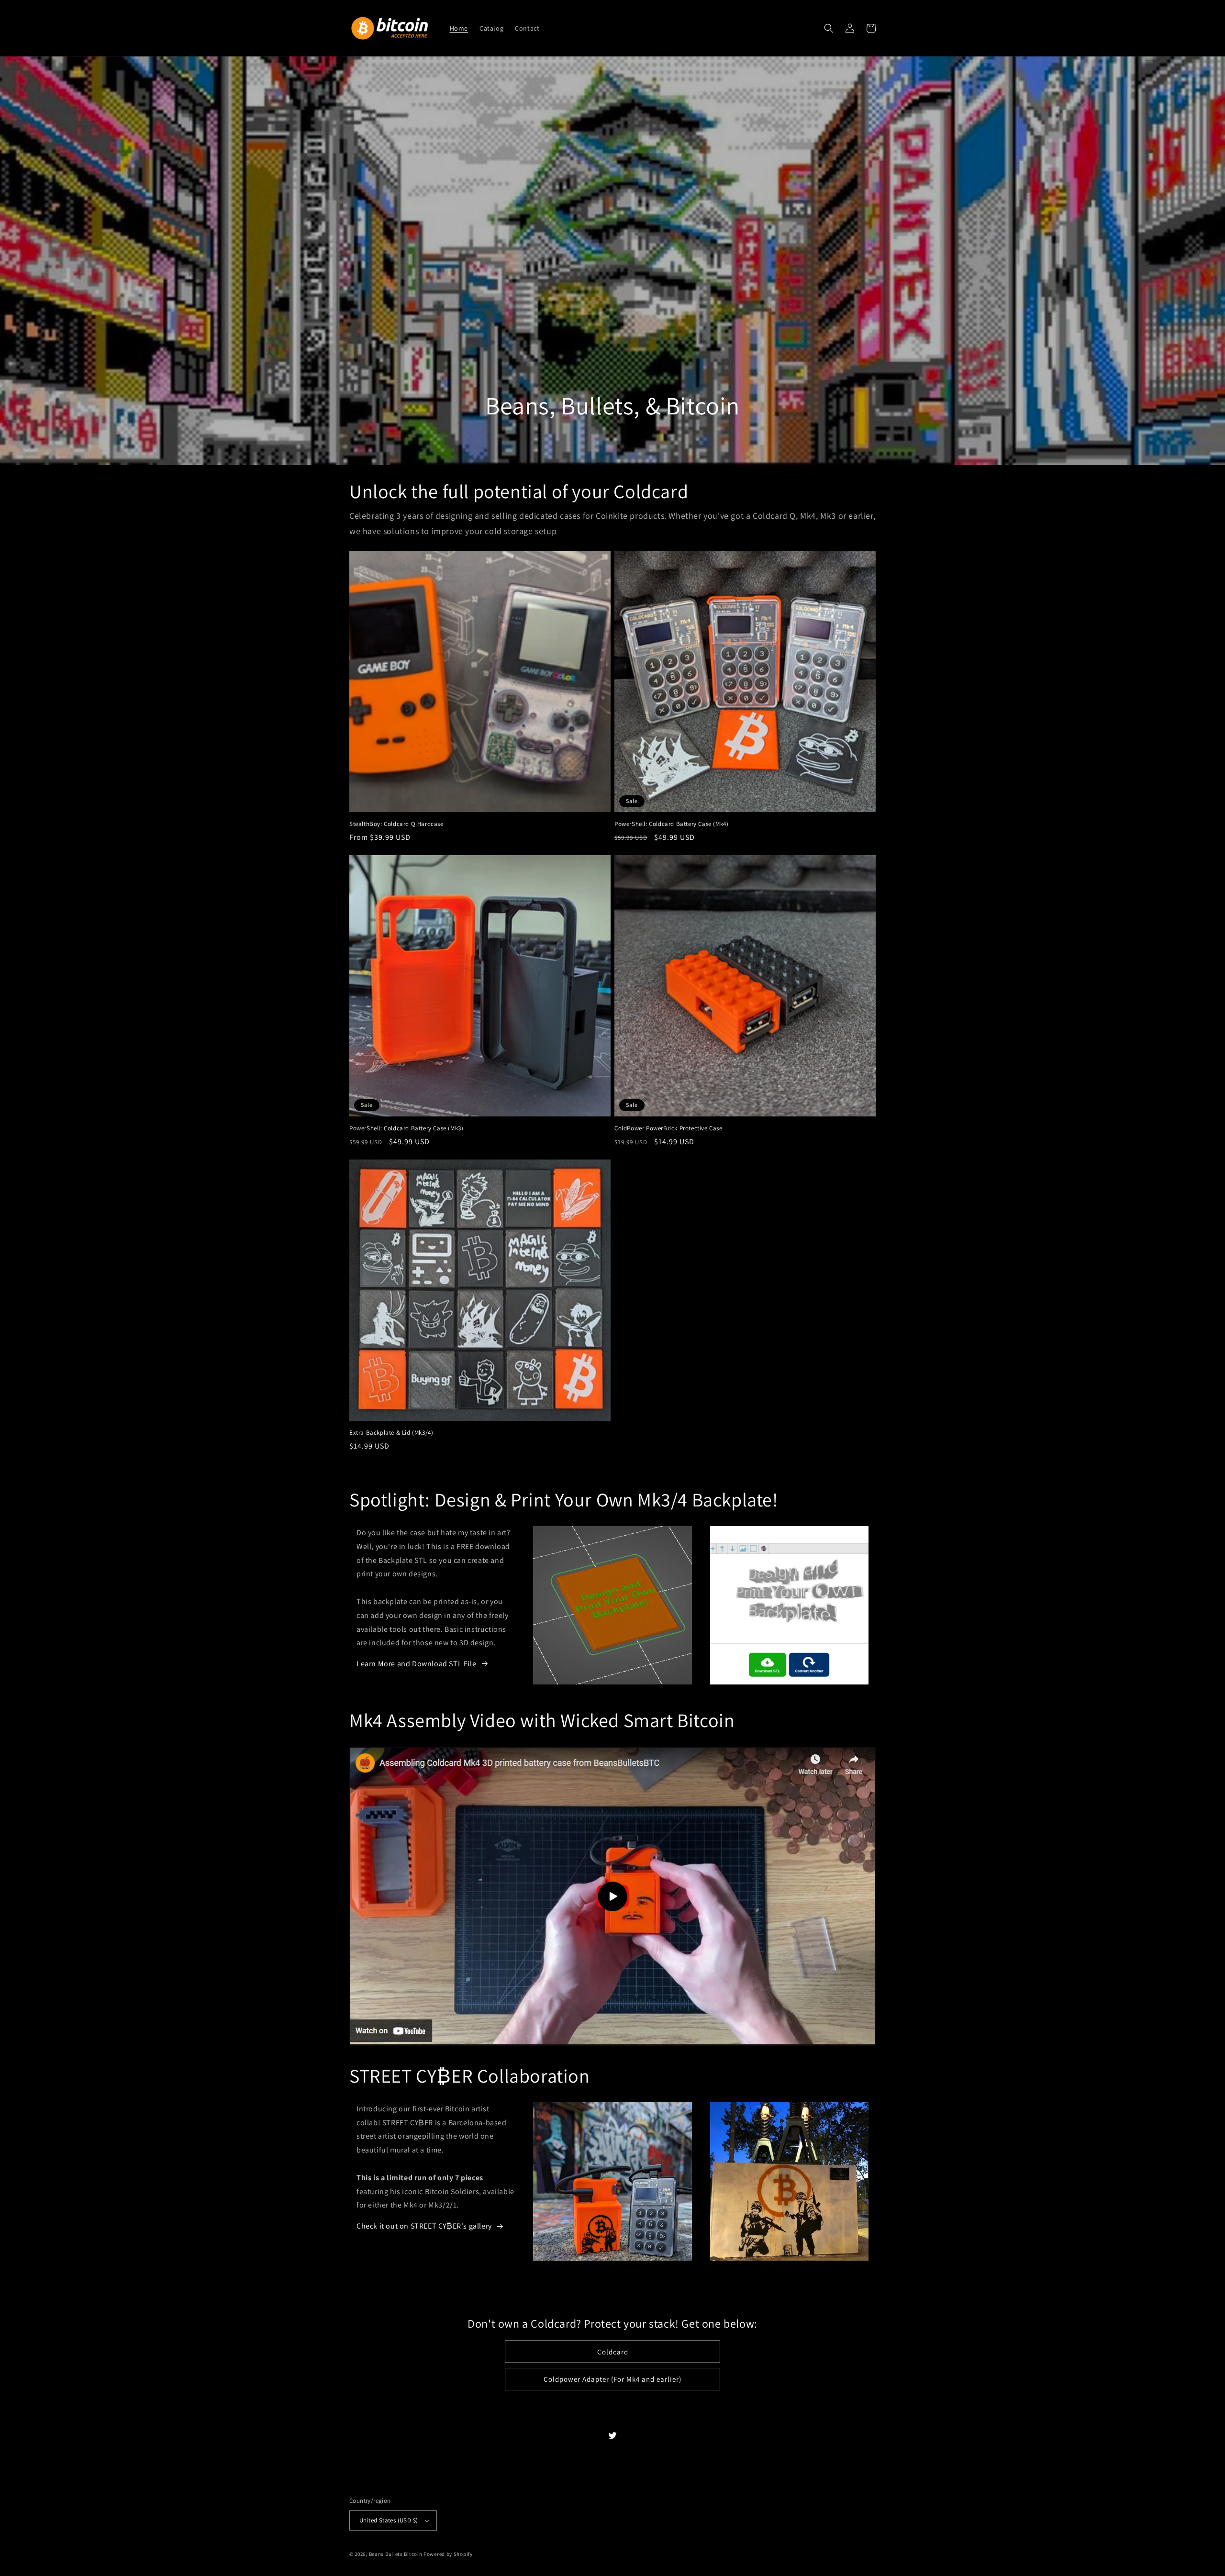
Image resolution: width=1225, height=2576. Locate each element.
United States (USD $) (389, 2520)
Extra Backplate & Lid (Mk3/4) (391, 1433)
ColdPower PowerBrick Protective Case (668, 1128)
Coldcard (613, 2352)
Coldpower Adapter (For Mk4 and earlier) (612, 2379)
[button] (829, 28)
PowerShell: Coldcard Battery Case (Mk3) (406, 1128)
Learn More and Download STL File (416, 1664)
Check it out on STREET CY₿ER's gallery (424, 2226)
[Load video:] (612, 1896)
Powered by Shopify (448, 2554)
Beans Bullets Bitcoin (396, 2554)
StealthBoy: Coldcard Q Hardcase (396, 824)
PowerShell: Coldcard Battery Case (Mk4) (671, 824)
